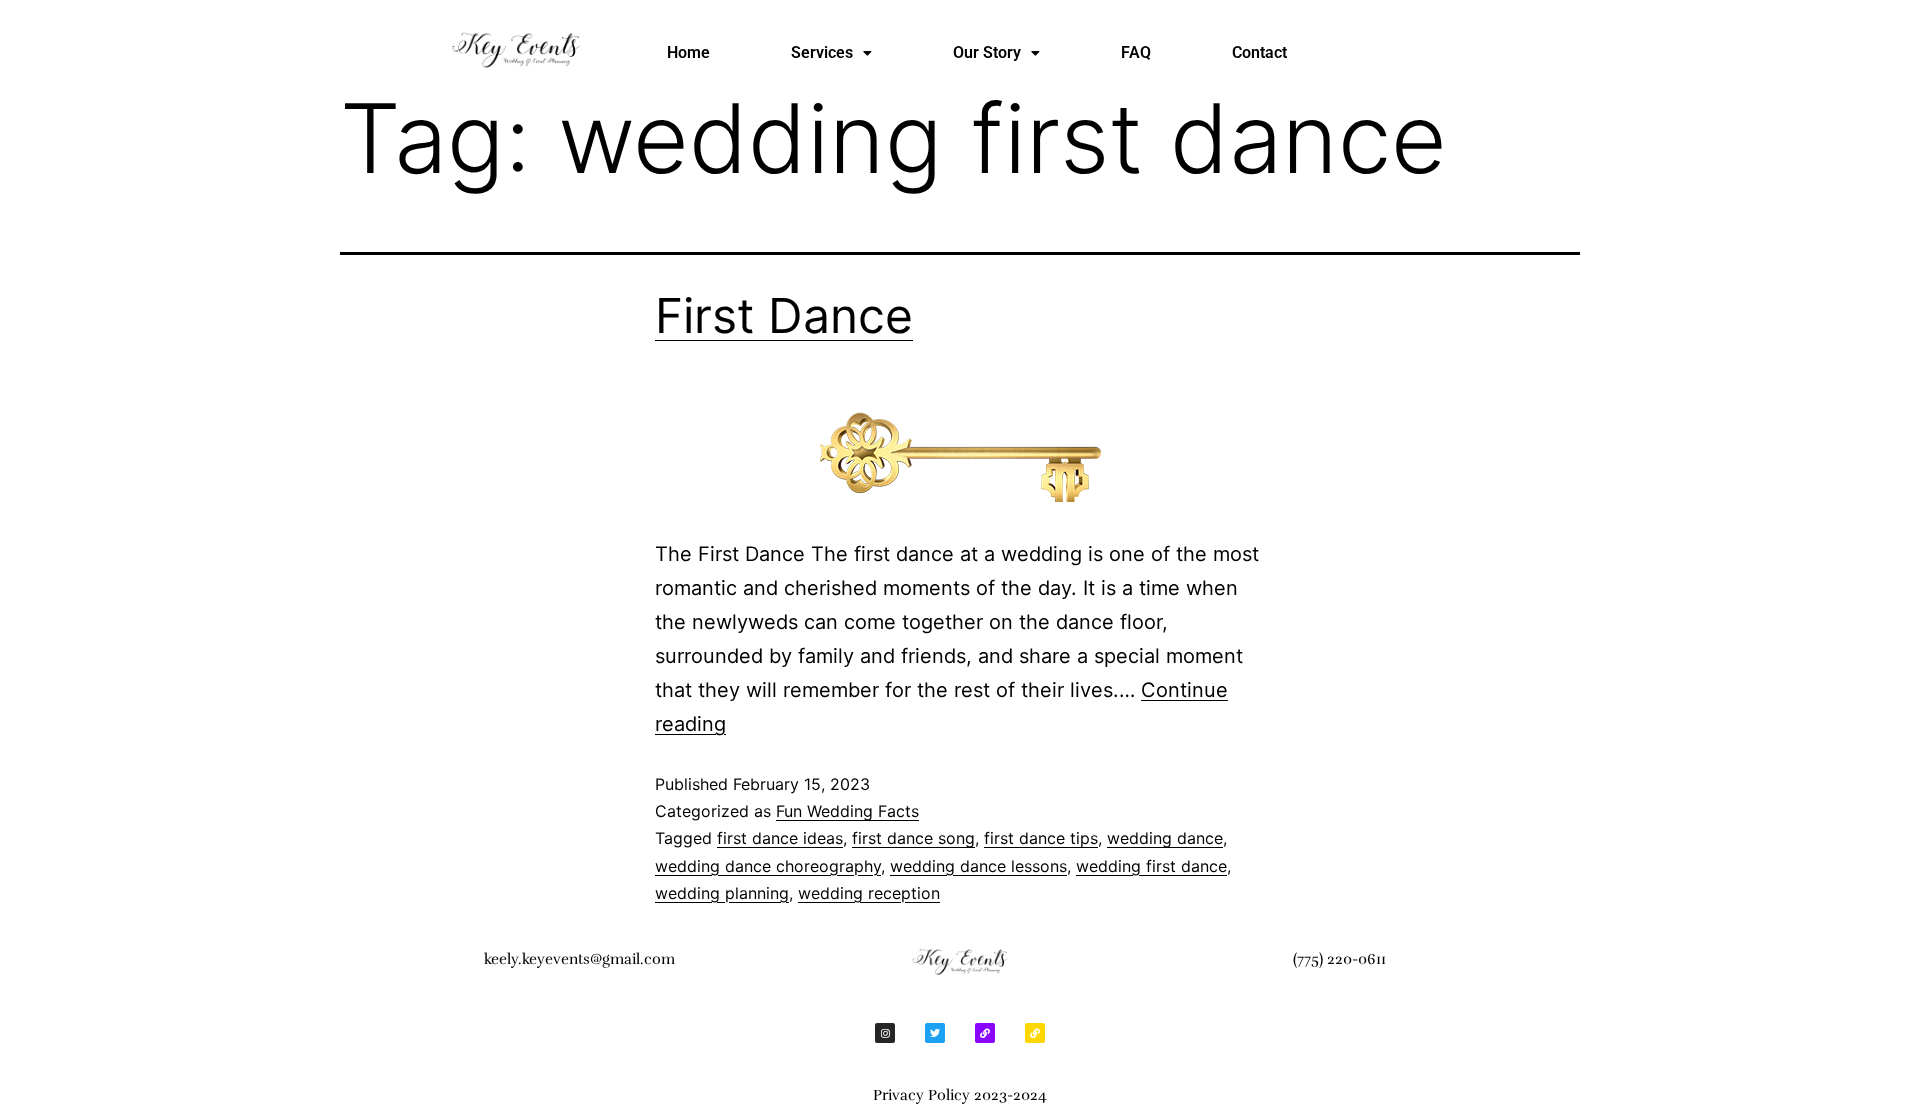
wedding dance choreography (768, 866)
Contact (1259, 52)
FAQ (1136, 52)
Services (822, 52)
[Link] (985, 1033)
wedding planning (722, 893)
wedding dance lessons (978, 866)
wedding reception (869, 893)
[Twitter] (935, 1033)
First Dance (784, 315)
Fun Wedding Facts (847, 811)
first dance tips (1041, 838)
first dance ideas (780, 838)
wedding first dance (1151, 866)
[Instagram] (885, 1033)
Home (688, 52)
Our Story (987, 52)
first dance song (913, 838)
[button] (831, 53)
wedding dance (1165, 838)
